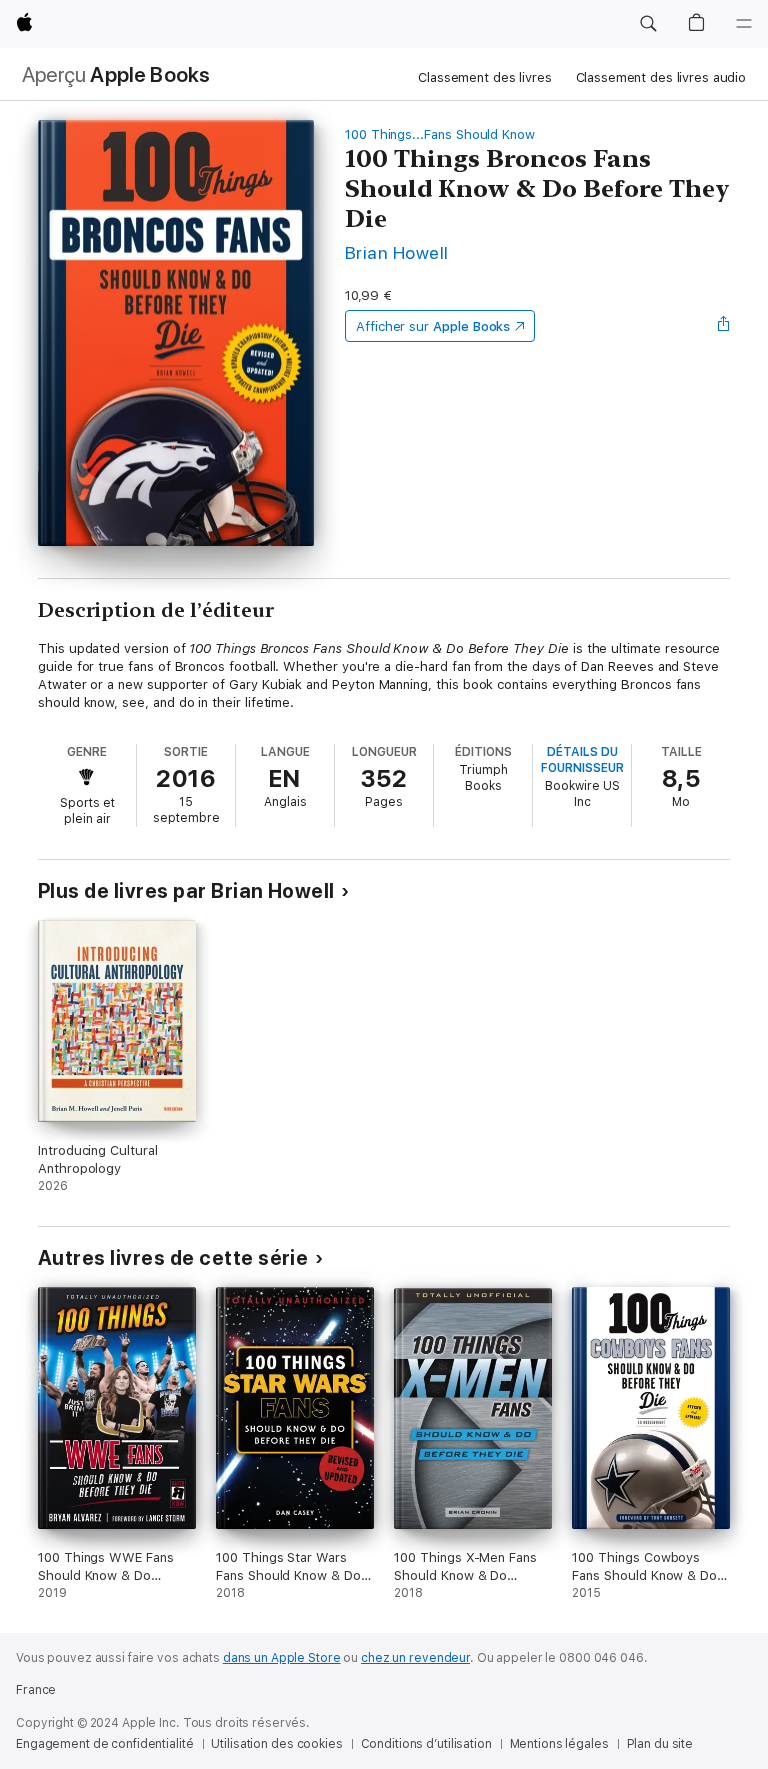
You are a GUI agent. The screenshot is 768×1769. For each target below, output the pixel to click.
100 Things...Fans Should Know (440, 134)
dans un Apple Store (282, 1658)
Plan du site (660, 1744)
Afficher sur (433, 326)
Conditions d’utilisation (426, 1744)
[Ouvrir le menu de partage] (724, 326)
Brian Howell (397, 252)
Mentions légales (559, 1744)
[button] (648, 24)
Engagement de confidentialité (105, 1744)
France (36, 1690)
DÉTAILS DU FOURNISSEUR (582, 760)
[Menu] (744, 24)
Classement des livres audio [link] (661, 77)
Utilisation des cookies (276, 1744)
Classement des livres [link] (484, 77)
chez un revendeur (415, 1658)
